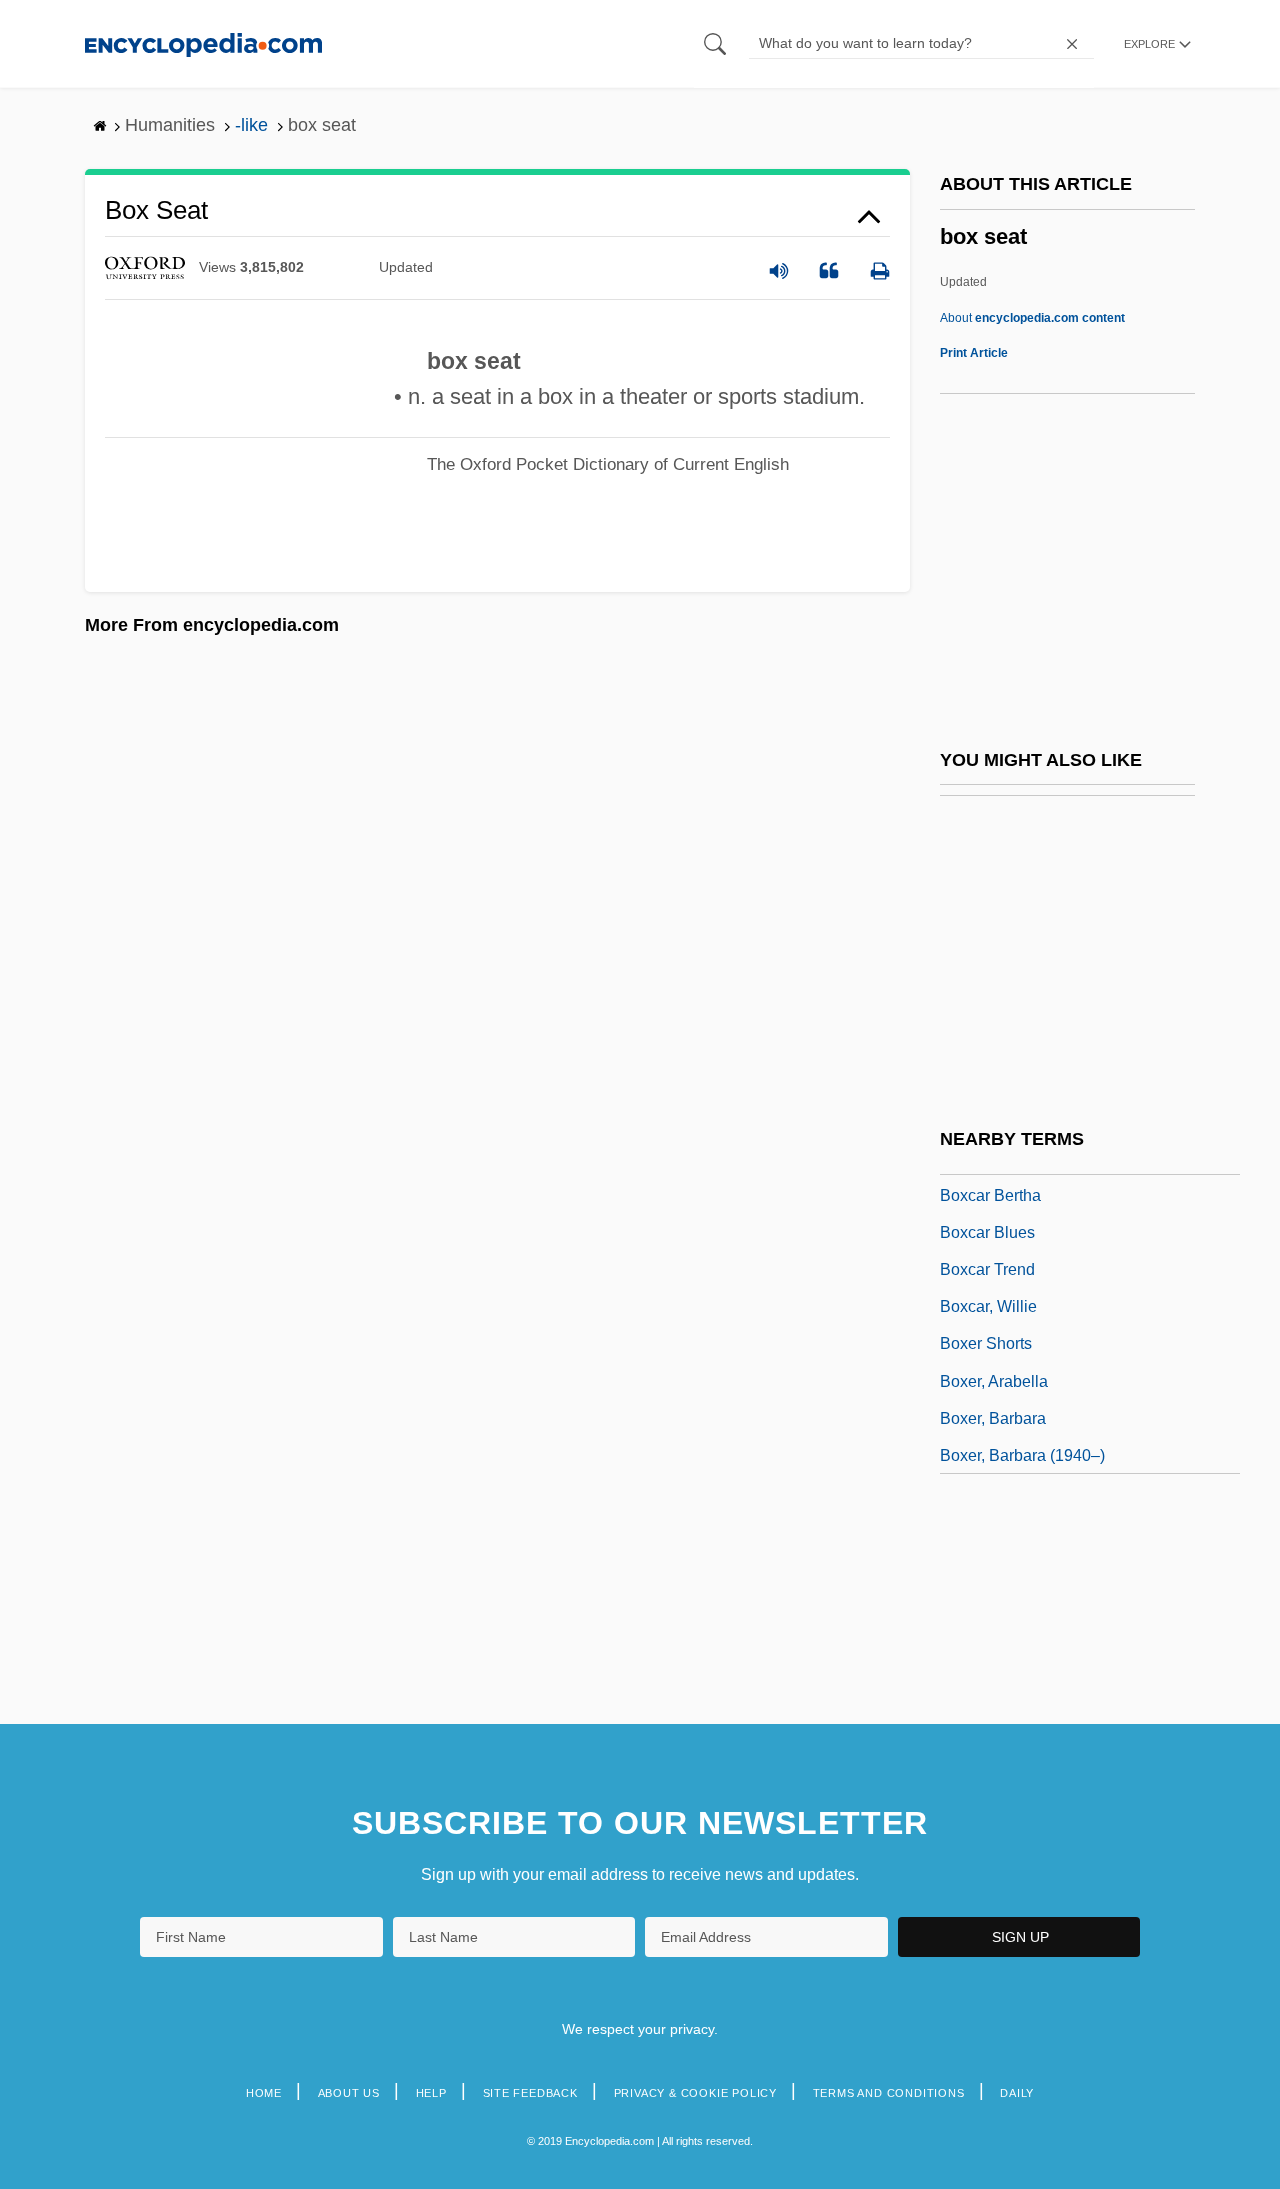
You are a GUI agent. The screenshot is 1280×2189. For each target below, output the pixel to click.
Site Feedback (530, 2093)
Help (431, 2093)
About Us (349, 2093)
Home (264, 2093)
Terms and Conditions (889, 2093)
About (1032, 318)
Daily (1017, 2093)
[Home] (203, 43)
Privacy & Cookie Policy (695, 2093)
